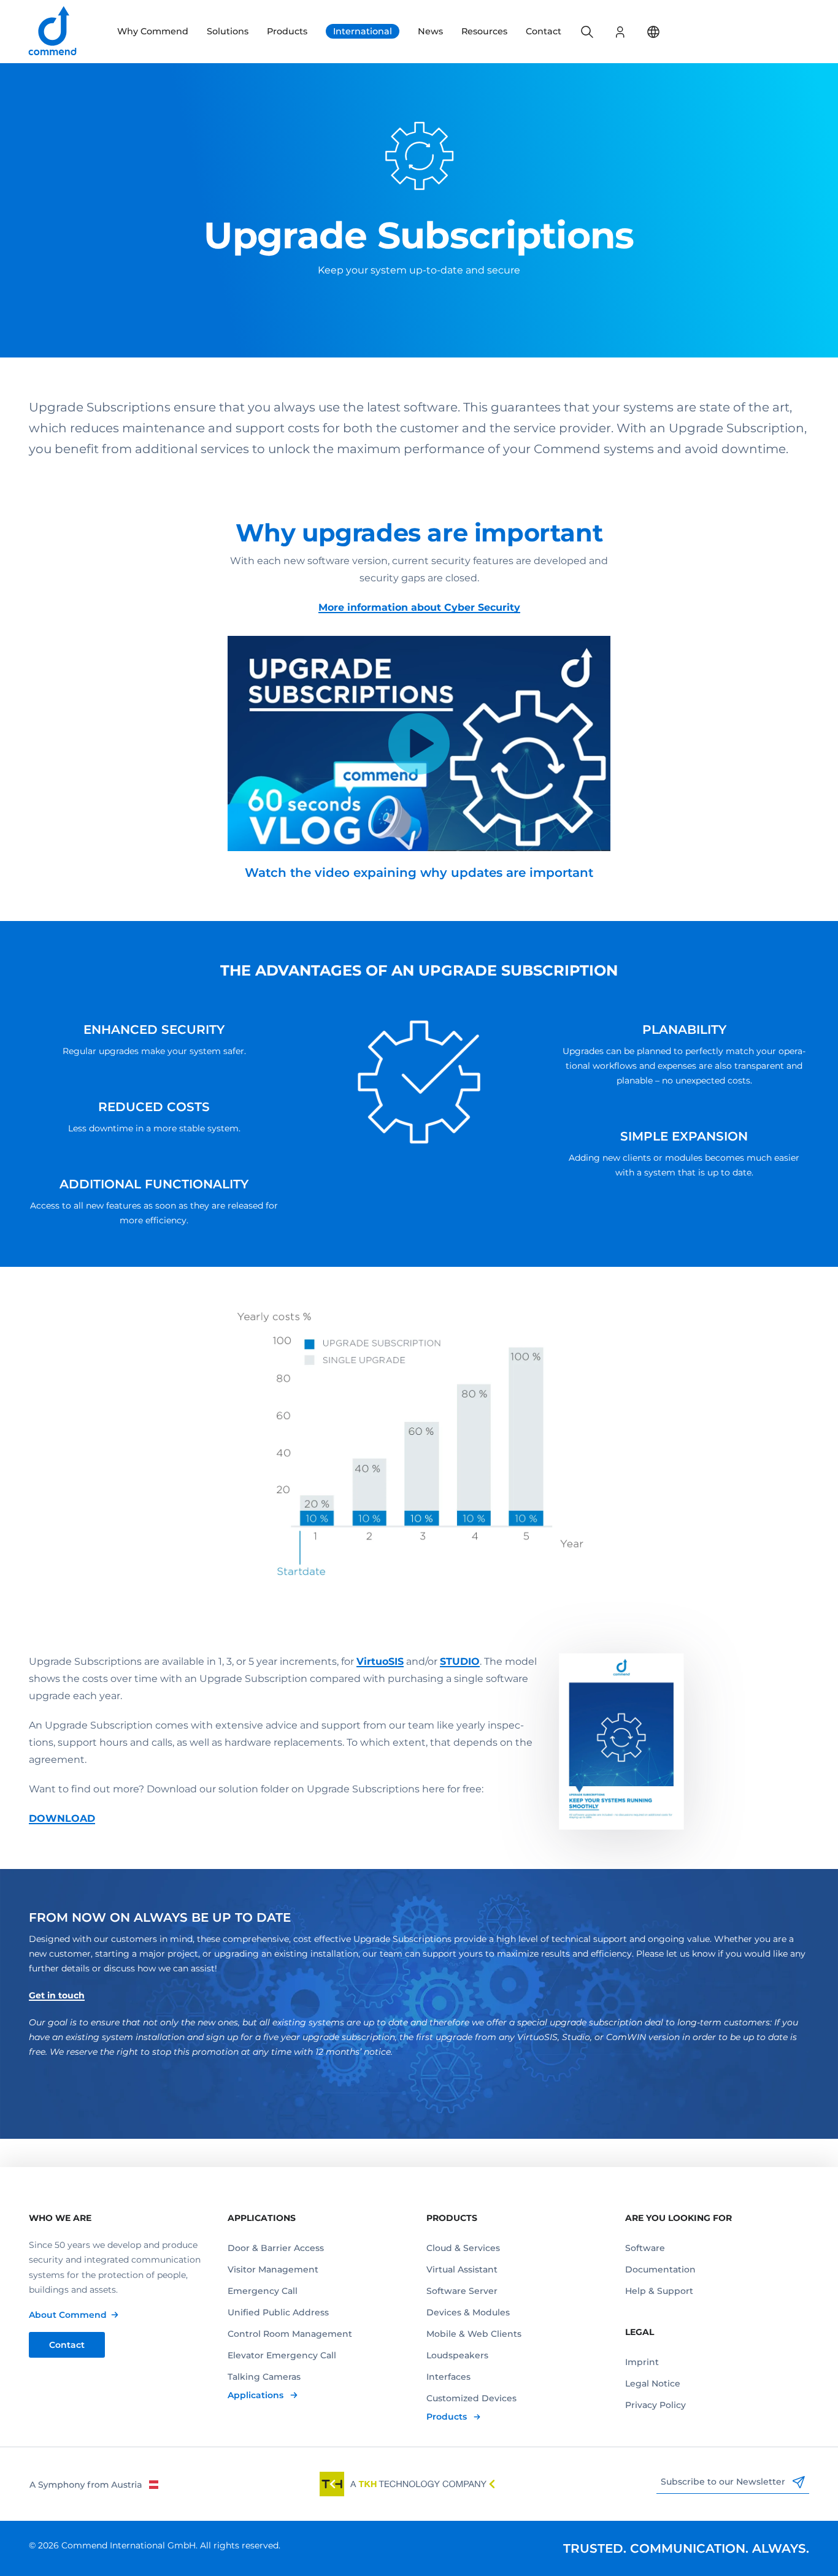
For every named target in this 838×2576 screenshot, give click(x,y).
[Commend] (53, 32)
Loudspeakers (457, 2355)
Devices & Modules (468, 2312)
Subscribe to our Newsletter (724, 2482)
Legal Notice (653, 2383)
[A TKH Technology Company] (407, 2484)
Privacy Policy (655, 2405)
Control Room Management (290, 2334)
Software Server (462, 2291)
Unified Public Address (278, 2312)
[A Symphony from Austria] (94, 2484)
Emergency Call (263, 2291)
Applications (257, 2395)
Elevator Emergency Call (282, 2355)
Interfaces (448, 2377)
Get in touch (57, 1995)
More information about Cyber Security (419, 607)
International (363, 31)
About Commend (68, 2315)
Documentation (660, 2269)
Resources (484, 31)
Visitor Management (273, 2269)
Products (287, 31)
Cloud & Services (463, 2248)
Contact (544, 31)
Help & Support (659, 2291)
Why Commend (153, 31)
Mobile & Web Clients (474, 2334)
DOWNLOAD (62, 1818)
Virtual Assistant (462, 2269)
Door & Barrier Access (276, 2248)
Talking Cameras (264, 2377)
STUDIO (460, 1661)
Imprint (642, 2362)
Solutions (228, 31)
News (430, 31)
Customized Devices (471, 2398)
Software (645, 2248)
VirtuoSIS (380, 1661)
